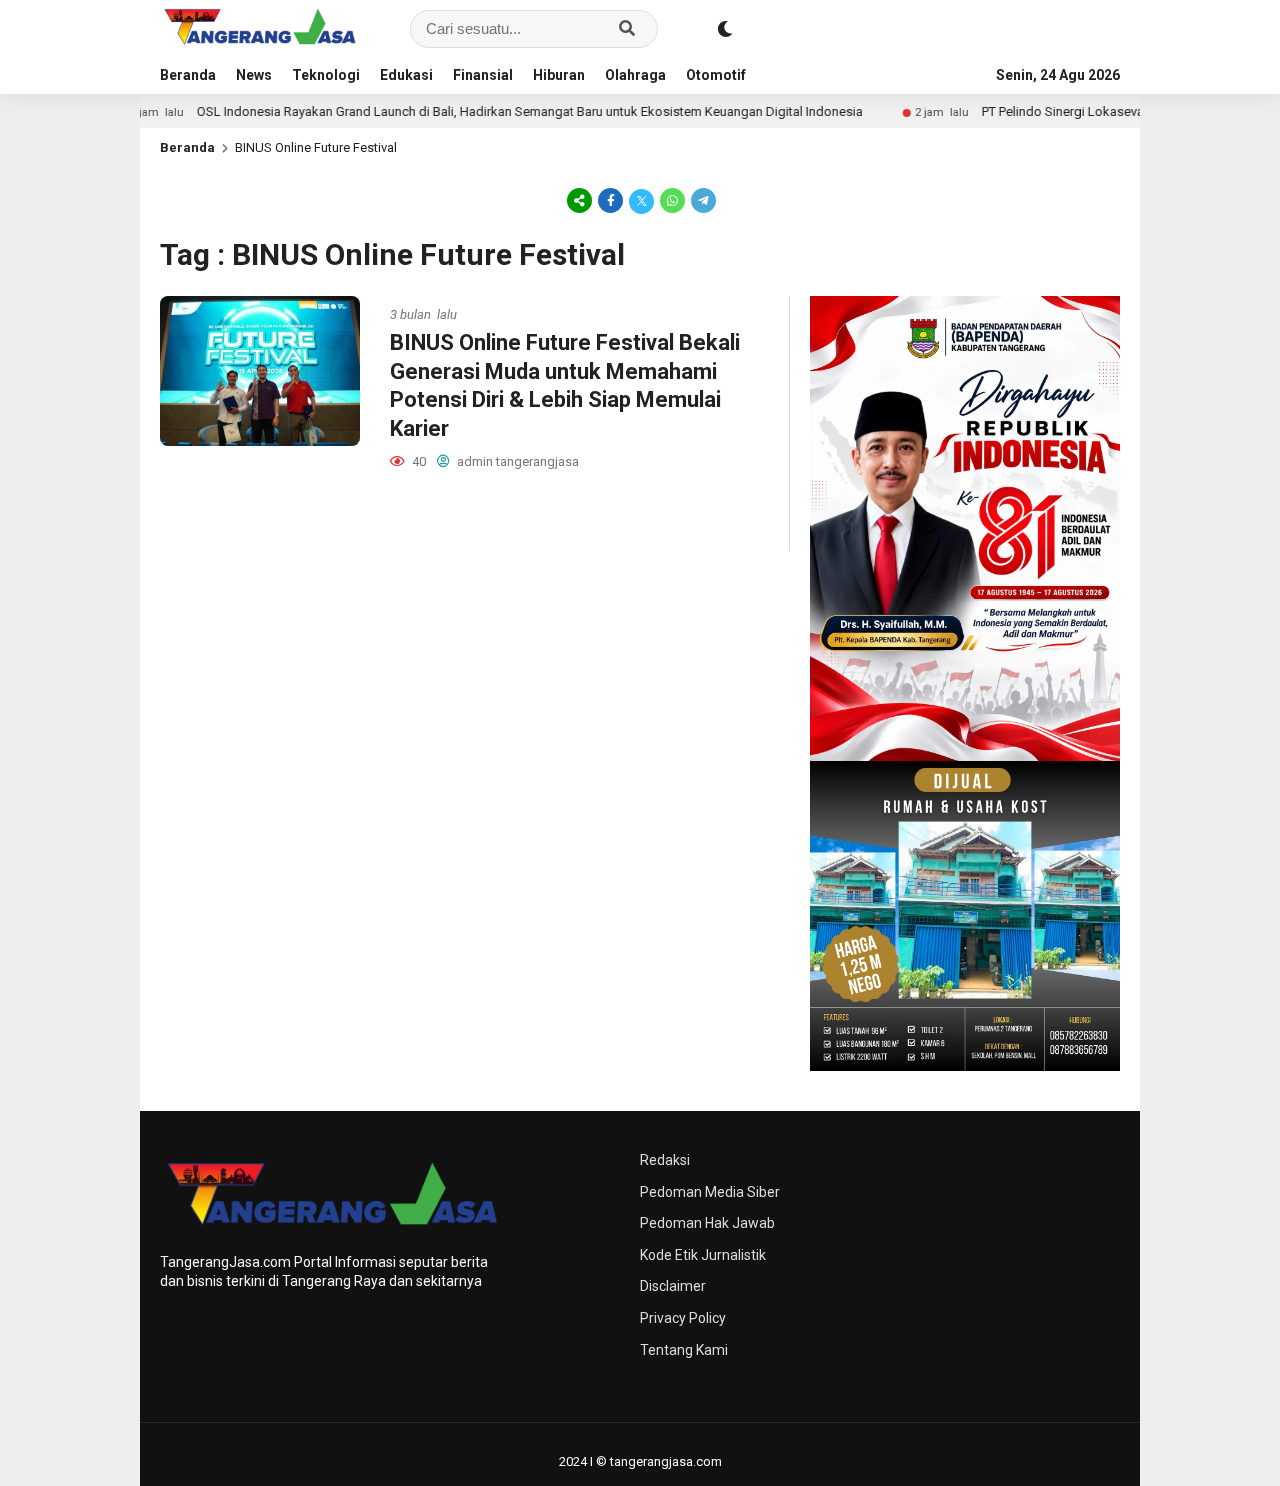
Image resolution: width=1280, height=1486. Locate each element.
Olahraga (635, 75)
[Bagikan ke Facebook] (610, 200)
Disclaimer (673, 1286)
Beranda (188, 75)
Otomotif (716, 75)
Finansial (483, 75)
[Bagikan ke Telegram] (702, 200)
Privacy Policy (683, 1318)
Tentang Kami (684, 1350)
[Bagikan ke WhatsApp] (672, 200)
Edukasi (406, 75)
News (254, 75)
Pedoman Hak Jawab (707, 1223)
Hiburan (559, 75)
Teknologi (326, 75)
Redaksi (665, 1160)
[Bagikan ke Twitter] (641, 200)
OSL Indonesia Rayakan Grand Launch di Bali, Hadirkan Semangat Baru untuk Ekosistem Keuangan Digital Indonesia (488, 111)
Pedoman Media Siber (710, 1192)
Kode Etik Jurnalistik (703, 1255)
